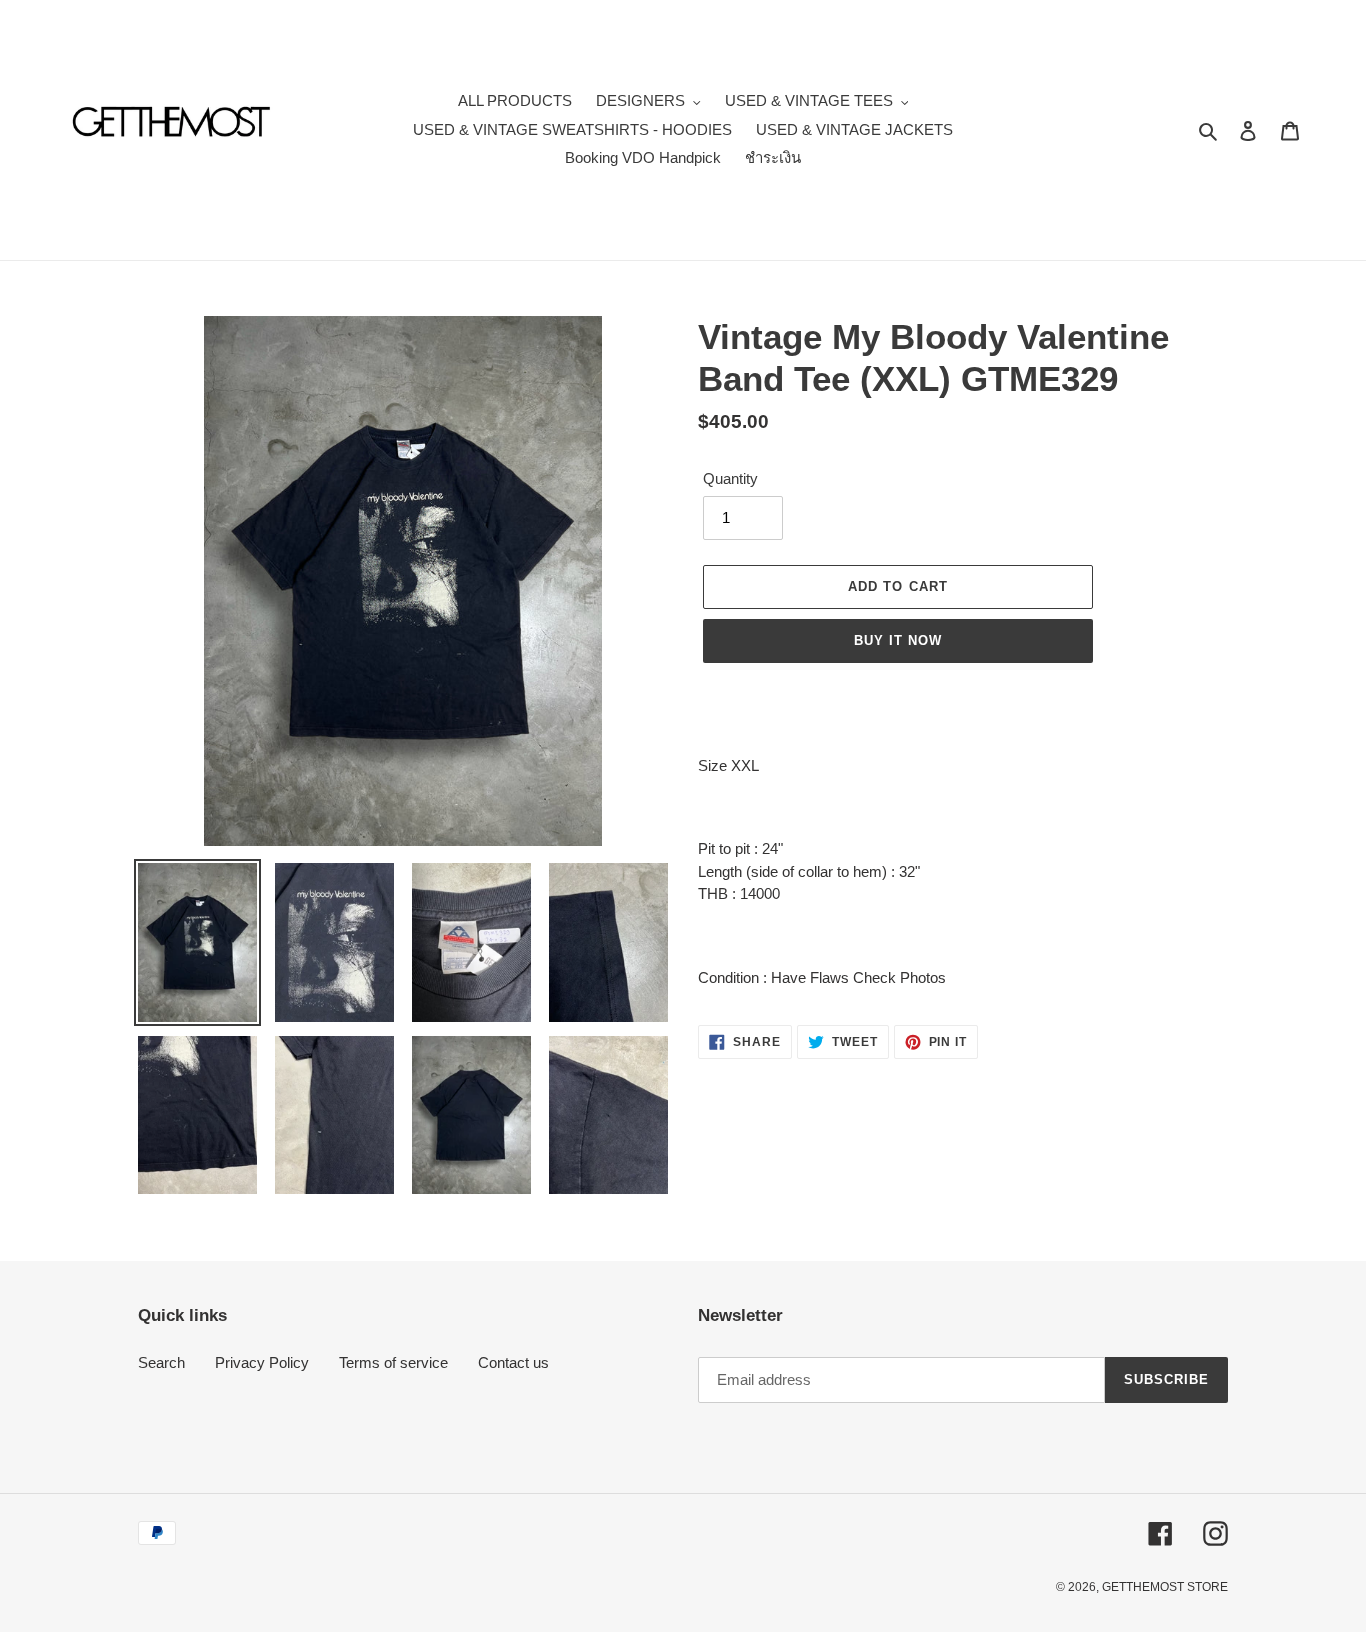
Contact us (513, 1362)
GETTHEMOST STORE (1165, 1587)
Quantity (730, 478)
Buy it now (898, 640)
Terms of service (393, 1362)
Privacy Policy (262, 1362)
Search (161, 1362)
